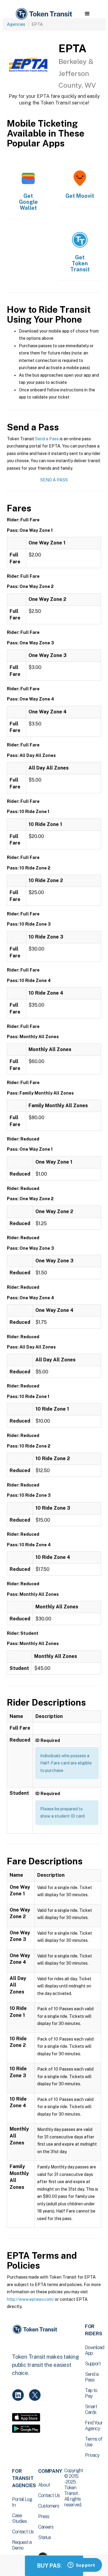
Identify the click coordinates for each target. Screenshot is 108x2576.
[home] (43, 14)
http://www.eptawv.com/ (30, 2299)
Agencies (16, 24)
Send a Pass (47, 439)
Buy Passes (54, 2566)
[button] (87, 14)
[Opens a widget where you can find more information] (81, 2565)
